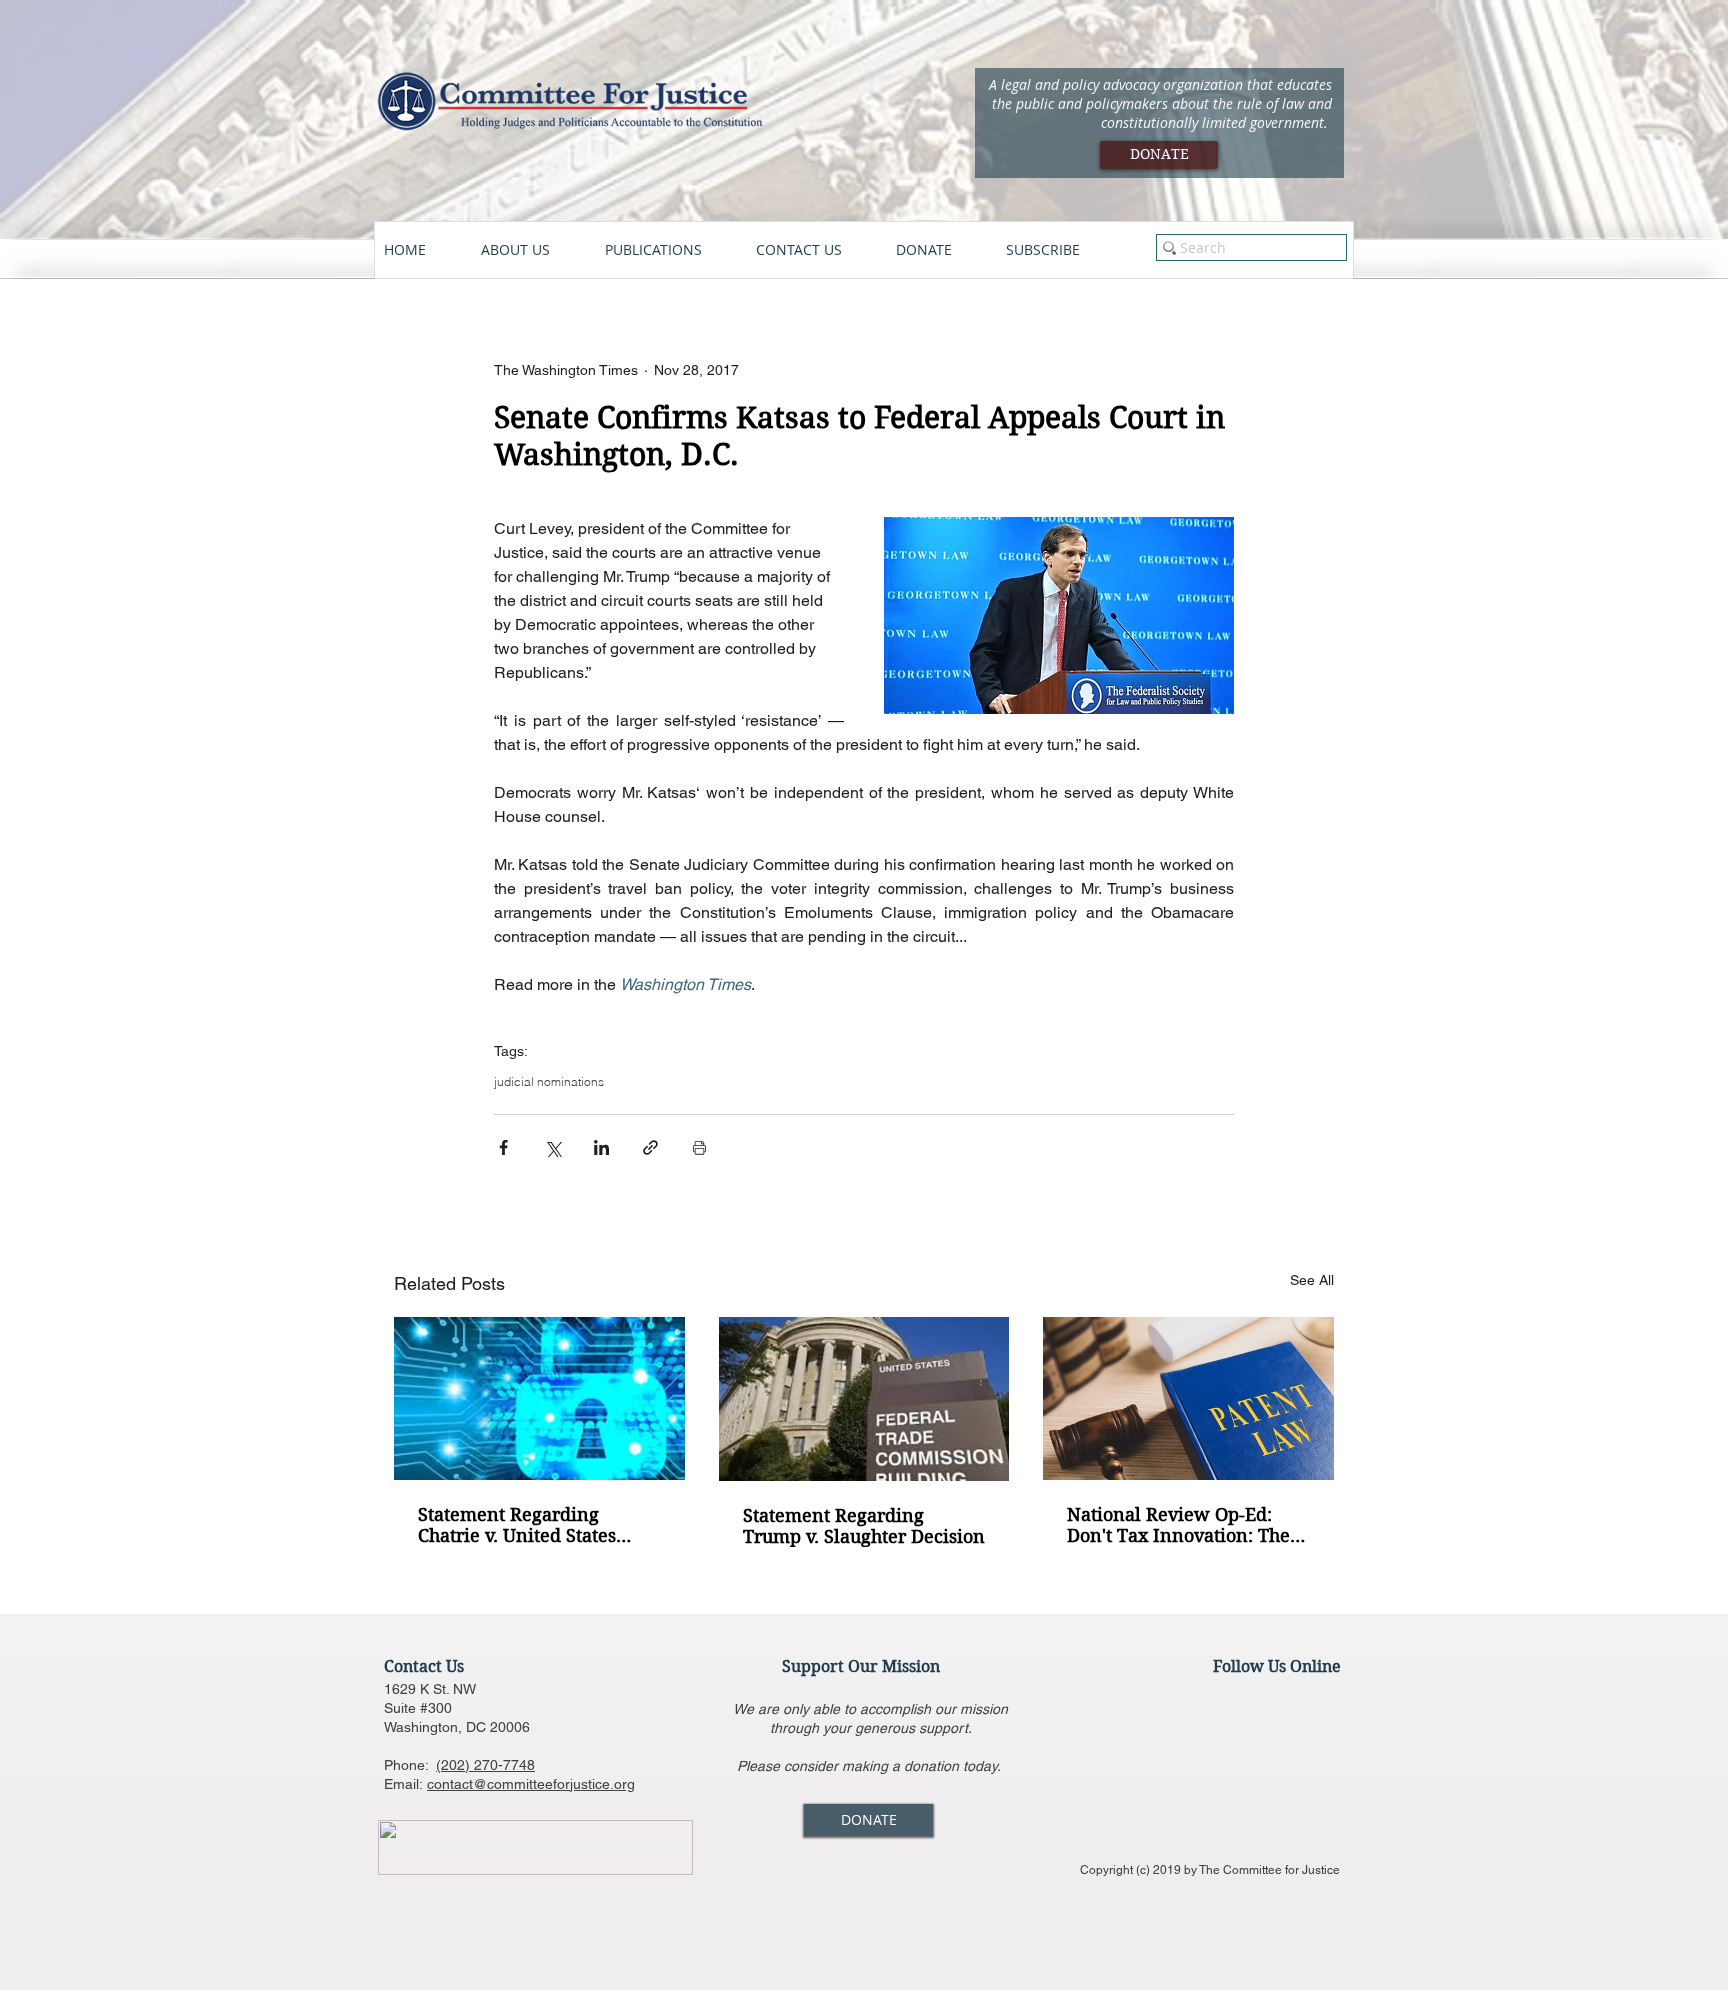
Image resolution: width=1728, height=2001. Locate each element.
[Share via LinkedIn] (601, 1147)
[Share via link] (650, 1147)
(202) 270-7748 (485, 1765)
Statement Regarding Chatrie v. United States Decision (517, 1525)
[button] (533, 250)
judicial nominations (549, 1081)
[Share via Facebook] (503, 1147)
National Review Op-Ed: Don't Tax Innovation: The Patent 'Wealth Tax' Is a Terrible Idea (1178, 1525)
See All (1312, 1280)
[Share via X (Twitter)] (552, 1147)
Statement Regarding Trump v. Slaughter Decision (864, 1526)
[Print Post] (699, 1147)
